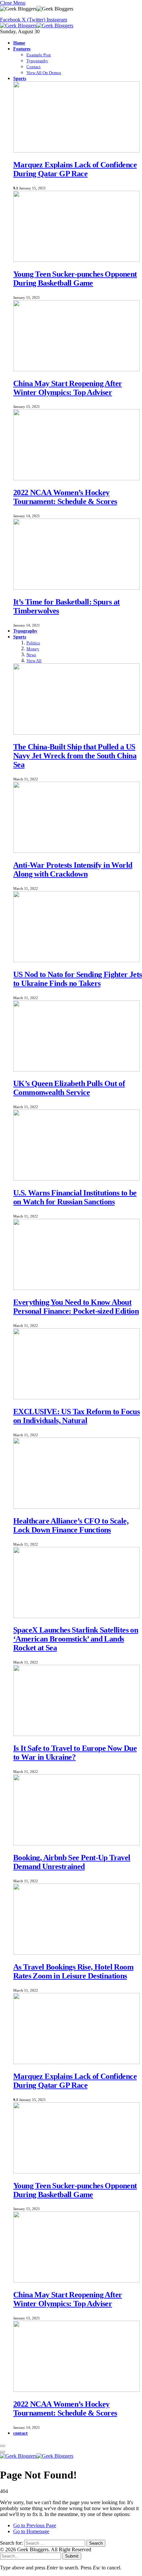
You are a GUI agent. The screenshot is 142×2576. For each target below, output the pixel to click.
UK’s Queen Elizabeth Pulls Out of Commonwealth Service (69, 1088)
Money (33, 649)
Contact (34, 67)
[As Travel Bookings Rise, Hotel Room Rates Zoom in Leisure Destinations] (76, 1953)
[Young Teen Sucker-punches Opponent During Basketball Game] (76, 260)
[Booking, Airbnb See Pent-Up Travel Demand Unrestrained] (76, 1844)
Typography (37, 61)
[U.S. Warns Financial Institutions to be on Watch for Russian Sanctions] (76, 1179)
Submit (72, 2556)
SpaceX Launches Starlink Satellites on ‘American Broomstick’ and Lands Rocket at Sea (76, 1639)
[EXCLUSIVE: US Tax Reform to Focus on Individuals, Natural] (76, 1398)
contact (20, 2433)
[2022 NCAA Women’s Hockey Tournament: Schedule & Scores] (76, 478)
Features (22, 49)
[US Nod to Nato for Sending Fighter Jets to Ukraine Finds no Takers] (76, 960)
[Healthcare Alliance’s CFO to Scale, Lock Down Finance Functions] (76, 1507)
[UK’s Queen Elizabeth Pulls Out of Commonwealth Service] (76, 1070)
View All (34, 661)
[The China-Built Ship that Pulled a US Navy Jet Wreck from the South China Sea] (76, 733)
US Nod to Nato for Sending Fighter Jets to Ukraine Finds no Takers (78, 979)
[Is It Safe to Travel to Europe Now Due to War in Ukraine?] (76, 1734)
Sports (20, 78)
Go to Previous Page (35, 2525)
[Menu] (3, 2446)
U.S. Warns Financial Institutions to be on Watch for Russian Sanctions (75, 1197)
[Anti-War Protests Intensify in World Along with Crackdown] (76, 851)
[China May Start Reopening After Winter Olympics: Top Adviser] (76, 369)
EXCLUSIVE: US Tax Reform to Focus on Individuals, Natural (76, 1416)
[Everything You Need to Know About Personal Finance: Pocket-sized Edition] (76, 1288)
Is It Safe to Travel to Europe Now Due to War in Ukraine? (75, 1753)
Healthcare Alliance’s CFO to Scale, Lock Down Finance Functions (71, 1525)
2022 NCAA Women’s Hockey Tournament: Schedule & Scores (65, 497)
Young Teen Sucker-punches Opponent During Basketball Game (75, 279)
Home (19, 43)
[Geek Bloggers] (37, 26)
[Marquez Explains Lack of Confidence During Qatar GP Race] (76, 151)
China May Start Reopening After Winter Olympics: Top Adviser (68, 388)
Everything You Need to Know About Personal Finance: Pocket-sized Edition (76, 1307)
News (31, 655)
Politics (33, 643)
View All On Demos (44, 73)
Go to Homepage (31, 2531)
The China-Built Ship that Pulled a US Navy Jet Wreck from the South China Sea (75, 756)
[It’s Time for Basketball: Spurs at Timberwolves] (76, 588)
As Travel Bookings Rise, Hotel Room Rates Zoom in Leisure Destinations (73, 1971)
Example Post (39, 55)
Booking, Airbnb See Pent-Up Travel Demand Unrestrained (72, 1862)
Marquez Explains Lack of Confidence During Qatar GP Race (75, 169)
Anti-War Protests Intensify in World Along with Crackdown (73, 869)
